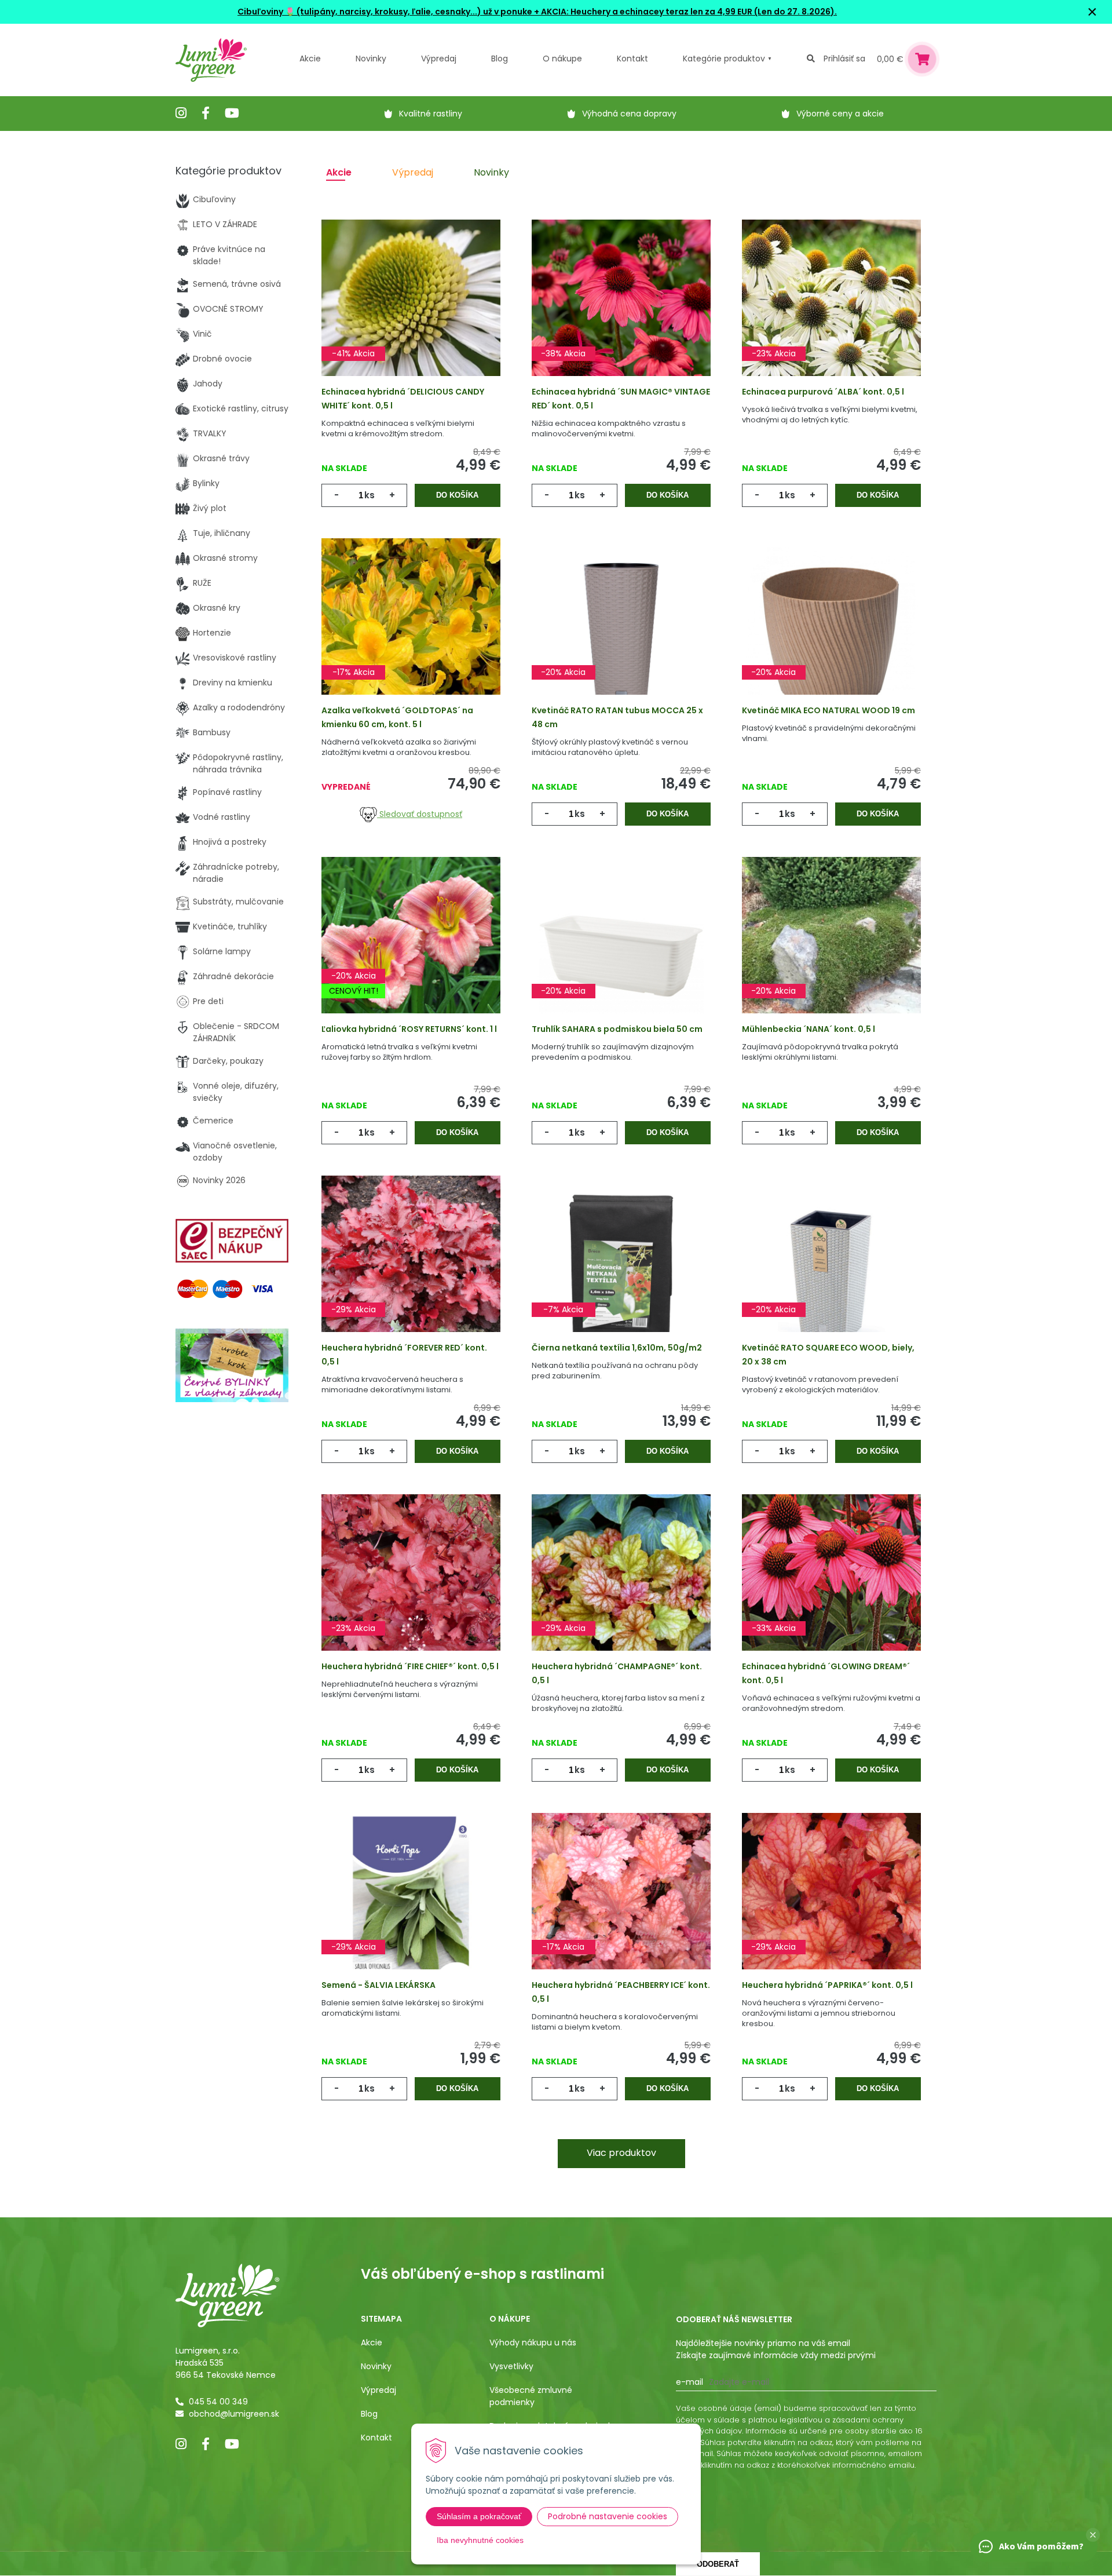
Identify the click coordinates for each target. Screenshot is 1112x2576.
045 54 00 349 (218, 2402)
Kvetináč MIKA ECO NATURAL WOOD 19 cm (828, 710)
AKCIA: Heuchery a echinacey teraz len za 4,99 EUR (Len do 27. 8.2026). (688, 12)
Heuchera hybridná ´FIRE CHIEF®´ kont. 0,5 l (410, 1666)
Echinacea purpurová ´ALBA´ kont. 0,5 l (823, 392)
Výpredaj (439, 59)
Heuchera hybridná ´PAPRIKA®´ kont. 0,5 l (827, 1985)
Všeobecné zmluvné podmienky (531, 2396)
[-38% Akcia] (621, 316)
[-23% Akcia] (831, 316)
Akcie (310, 59)
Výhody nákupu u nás (533, 2343)
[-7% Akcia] (621, 1272)
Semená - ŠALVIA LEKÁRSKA (378, 1985)
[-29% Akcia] (411, 1272)
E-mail (689, 2382)
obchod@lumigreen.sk (234, 2414)
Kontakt (376, 2438)
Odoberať (718, 2564)
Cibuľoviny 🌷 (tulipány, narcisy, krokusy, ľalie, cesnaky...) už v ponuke (385, 12)
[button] (1093, 2535)
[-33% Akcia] (831, 1590)
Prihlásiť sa (844, 59)
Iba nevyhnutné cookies (480, 2540)
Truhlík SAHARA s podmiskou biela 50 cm (617, 1029)
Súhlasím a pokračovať (479, 2516)
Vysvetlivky (511, 2366)
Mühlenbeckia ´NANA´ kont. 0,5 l (809, 1029)
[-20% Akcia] (621, 634)
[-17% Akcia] (411, 634)
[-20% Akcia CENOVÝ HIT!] (411, 953)
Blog (369, 2414)
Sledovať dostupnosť (420, 814)
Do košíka (457, 495)
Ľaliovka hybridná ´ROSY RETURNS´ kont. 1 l (409, 1029)
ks (370, 495)
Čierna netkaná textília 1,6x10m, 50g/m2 (617, 1348)
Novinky (371, 59)
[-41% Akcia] (411, 316)
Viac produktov (621, 2153)
